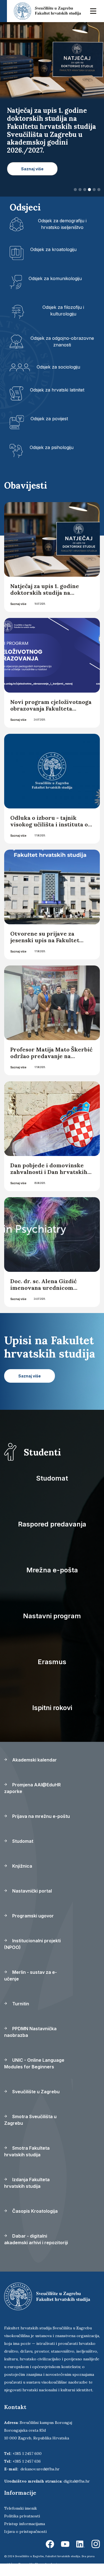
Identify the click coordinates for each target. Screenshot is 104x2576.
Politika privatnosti (22, 2516)
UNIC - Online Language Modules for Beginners (34, 2063)
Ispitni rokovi (52, 1708)
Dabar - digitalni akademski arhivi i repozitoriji (36, 2239)
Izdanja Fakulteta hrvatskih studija (27, 2183)
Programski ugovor (32, 1916)
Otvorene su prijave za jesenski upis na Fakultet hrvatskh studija (45, 940)
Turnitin (20, 2004)
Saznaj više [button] (32, 169)
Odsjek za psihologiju (52, 447)
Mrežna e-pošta (52, 1570)
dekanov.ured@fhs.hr (40, 2469)
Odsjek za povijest (49, 419)
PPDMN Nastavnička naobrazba (30, 2032)
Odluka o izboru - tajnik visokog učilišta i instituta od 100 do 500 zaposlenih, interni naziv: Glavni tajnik (51, 828)
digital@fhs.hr (77, 2481)
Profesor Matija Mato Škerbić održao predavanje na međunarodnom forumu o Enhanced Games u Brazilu (51, 1059)
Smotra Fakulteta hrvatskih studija (27, 2151)
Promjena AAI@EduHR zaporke (32, 1788)
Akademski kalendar (34, 1760)
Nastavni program (52, 1616)
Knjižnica (22, 1866)
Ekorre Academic (47, 2564)
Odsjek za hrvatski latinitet (57, 390)
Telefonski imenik (21, 2508)
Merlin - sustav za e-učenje (31, 1975)
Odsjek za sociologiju (58, 367)
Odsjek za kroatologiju (53, 249)
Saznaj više (18, 604)
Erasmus (52, 1662)
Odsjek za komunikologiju (55, 278)
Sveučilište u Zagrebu (35, 2092)
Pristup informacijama (25, 2524)
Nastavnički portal (31, 1891)
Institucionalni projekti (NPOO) (32, 1944)
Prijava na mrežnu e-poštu (40, 1816)
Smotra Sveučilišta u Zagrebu (30, 2120)
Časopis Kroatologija (34, 2211)
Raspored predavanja (52, 1524)
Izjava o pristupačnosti (25, 2531)
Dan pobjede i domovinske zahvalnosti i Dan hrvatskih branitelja (49, 1172)
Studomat (52, 1478)
